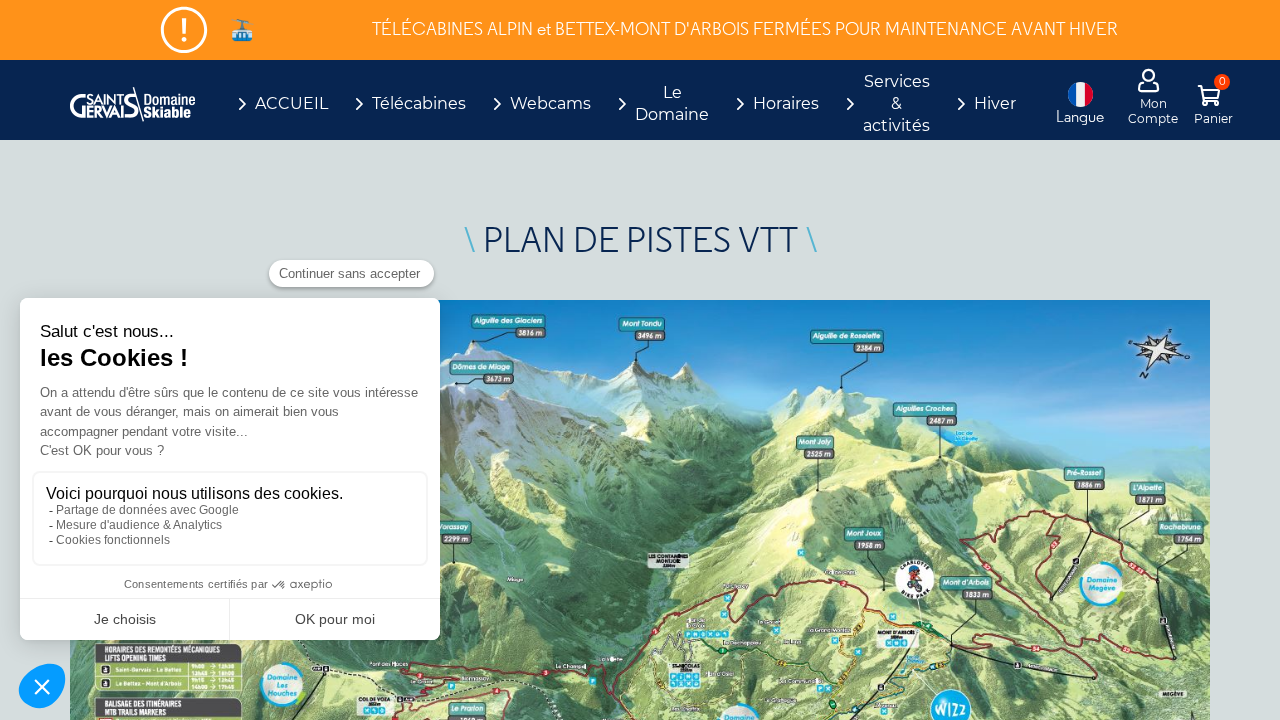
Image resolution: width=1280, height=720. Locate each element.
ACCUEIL (291, 103)
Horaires (786, 103)
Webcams (550, 103)
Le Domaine (672, 103)
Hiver (995, 103)
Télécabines (419, 103)
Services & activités (896, 103)
